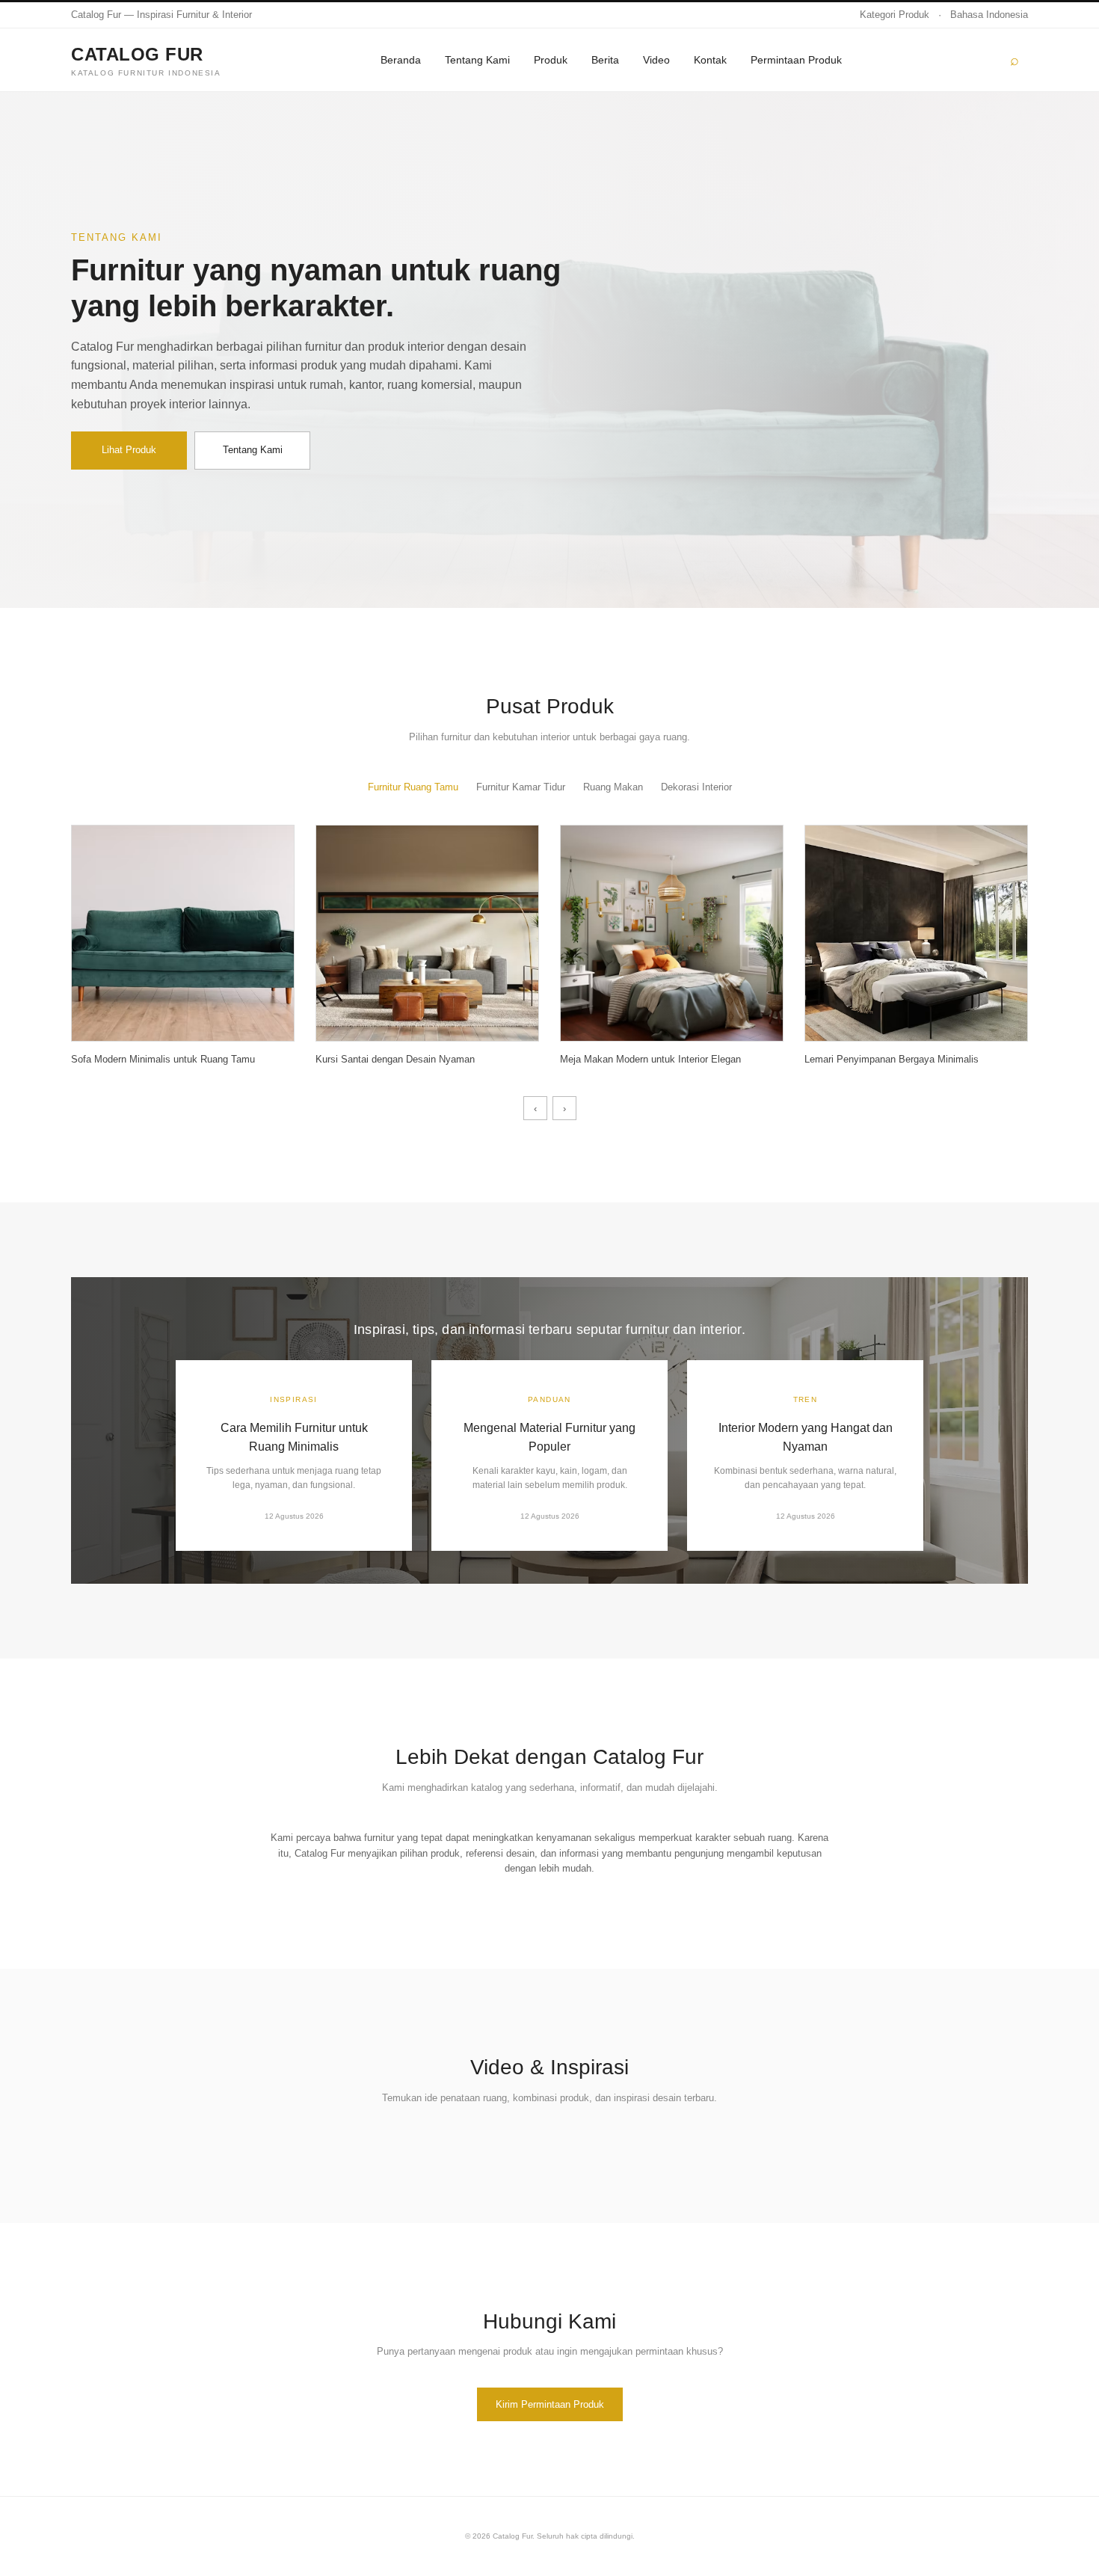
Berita (605, 60)
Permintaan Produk (796, 60)
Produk (551, 60)
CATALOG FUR (146, 60)
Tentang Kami (477, 60)
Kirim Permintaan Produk (550, 2404)
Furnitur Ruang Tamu (413, 787)
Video (656, 60)
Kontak (710, 60)
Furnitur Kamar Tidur (521, 787)
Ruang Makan (613, 787)
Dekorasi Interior (696, 787)
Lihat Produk (129, 450)
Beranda (401, 60)
